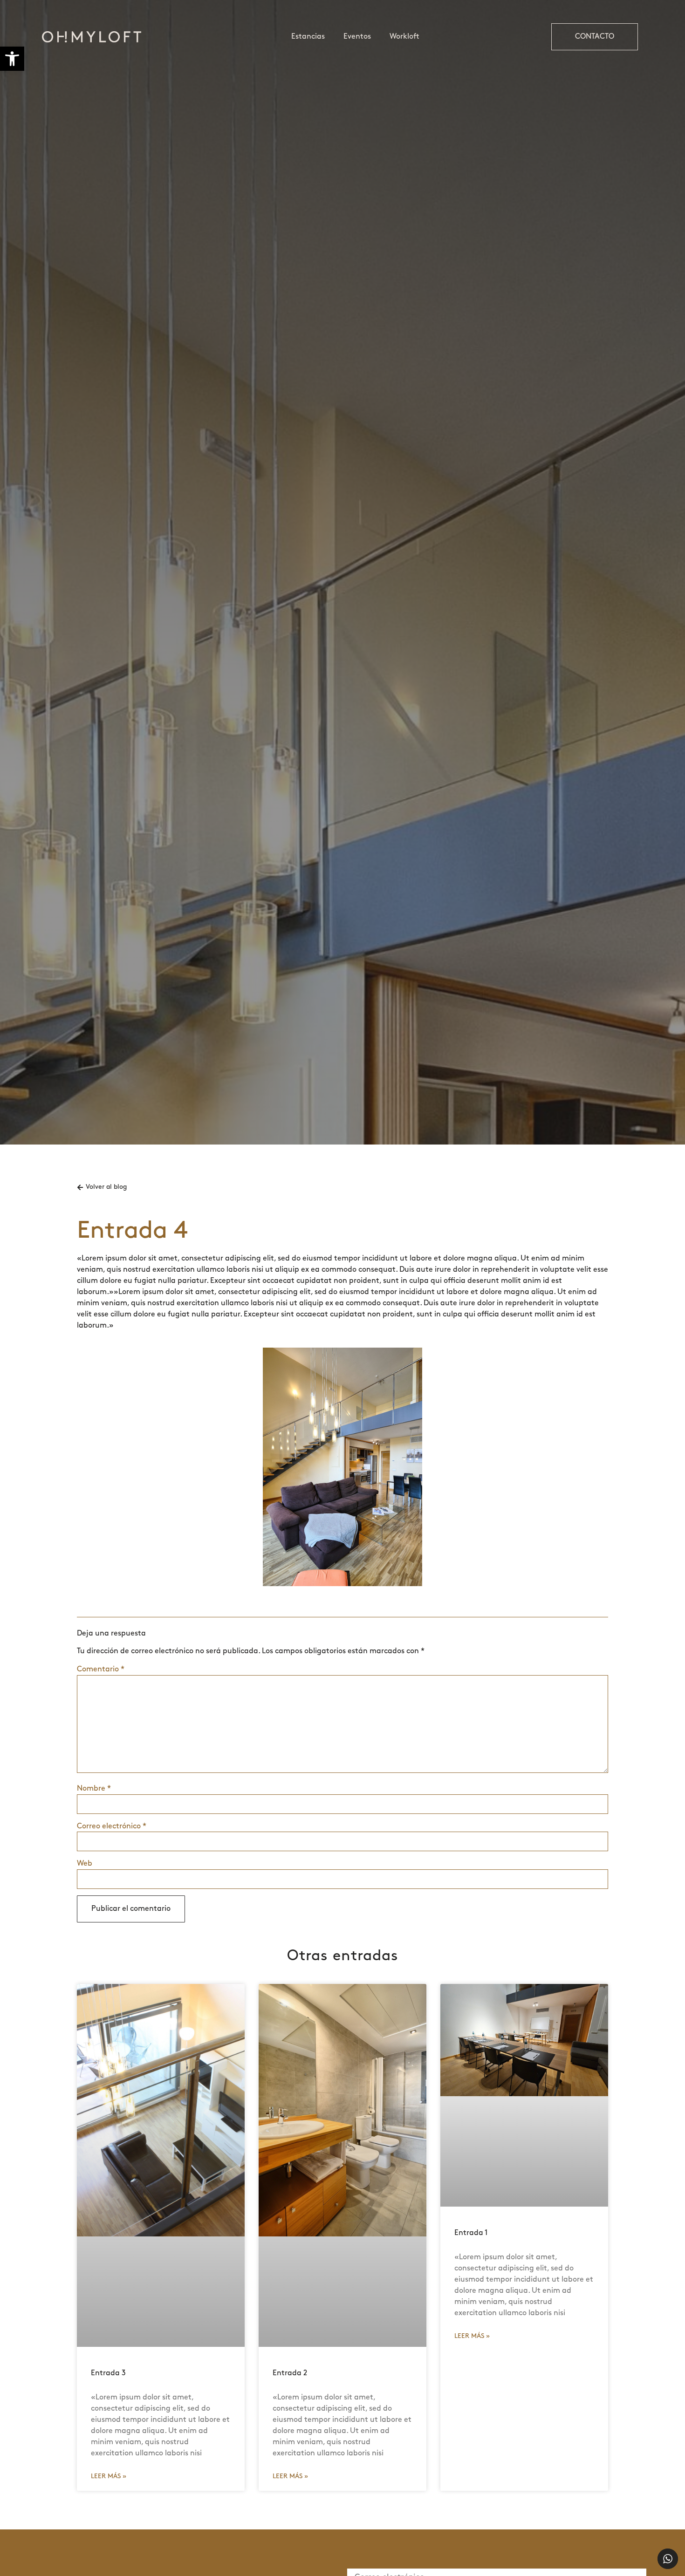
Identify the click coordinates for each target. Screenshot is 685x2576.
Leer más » (109, 2477)
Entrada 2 (290, 2373)
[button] (12, 59)
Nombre (94, 1789)
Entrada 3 (108, 2373)
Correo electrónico (112, 1826)
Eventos (357, 37)
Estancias (308, 37)
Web (85, 1864)
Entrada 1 (471, 2233)
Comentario (101, 1670)
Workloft (404, 37)
